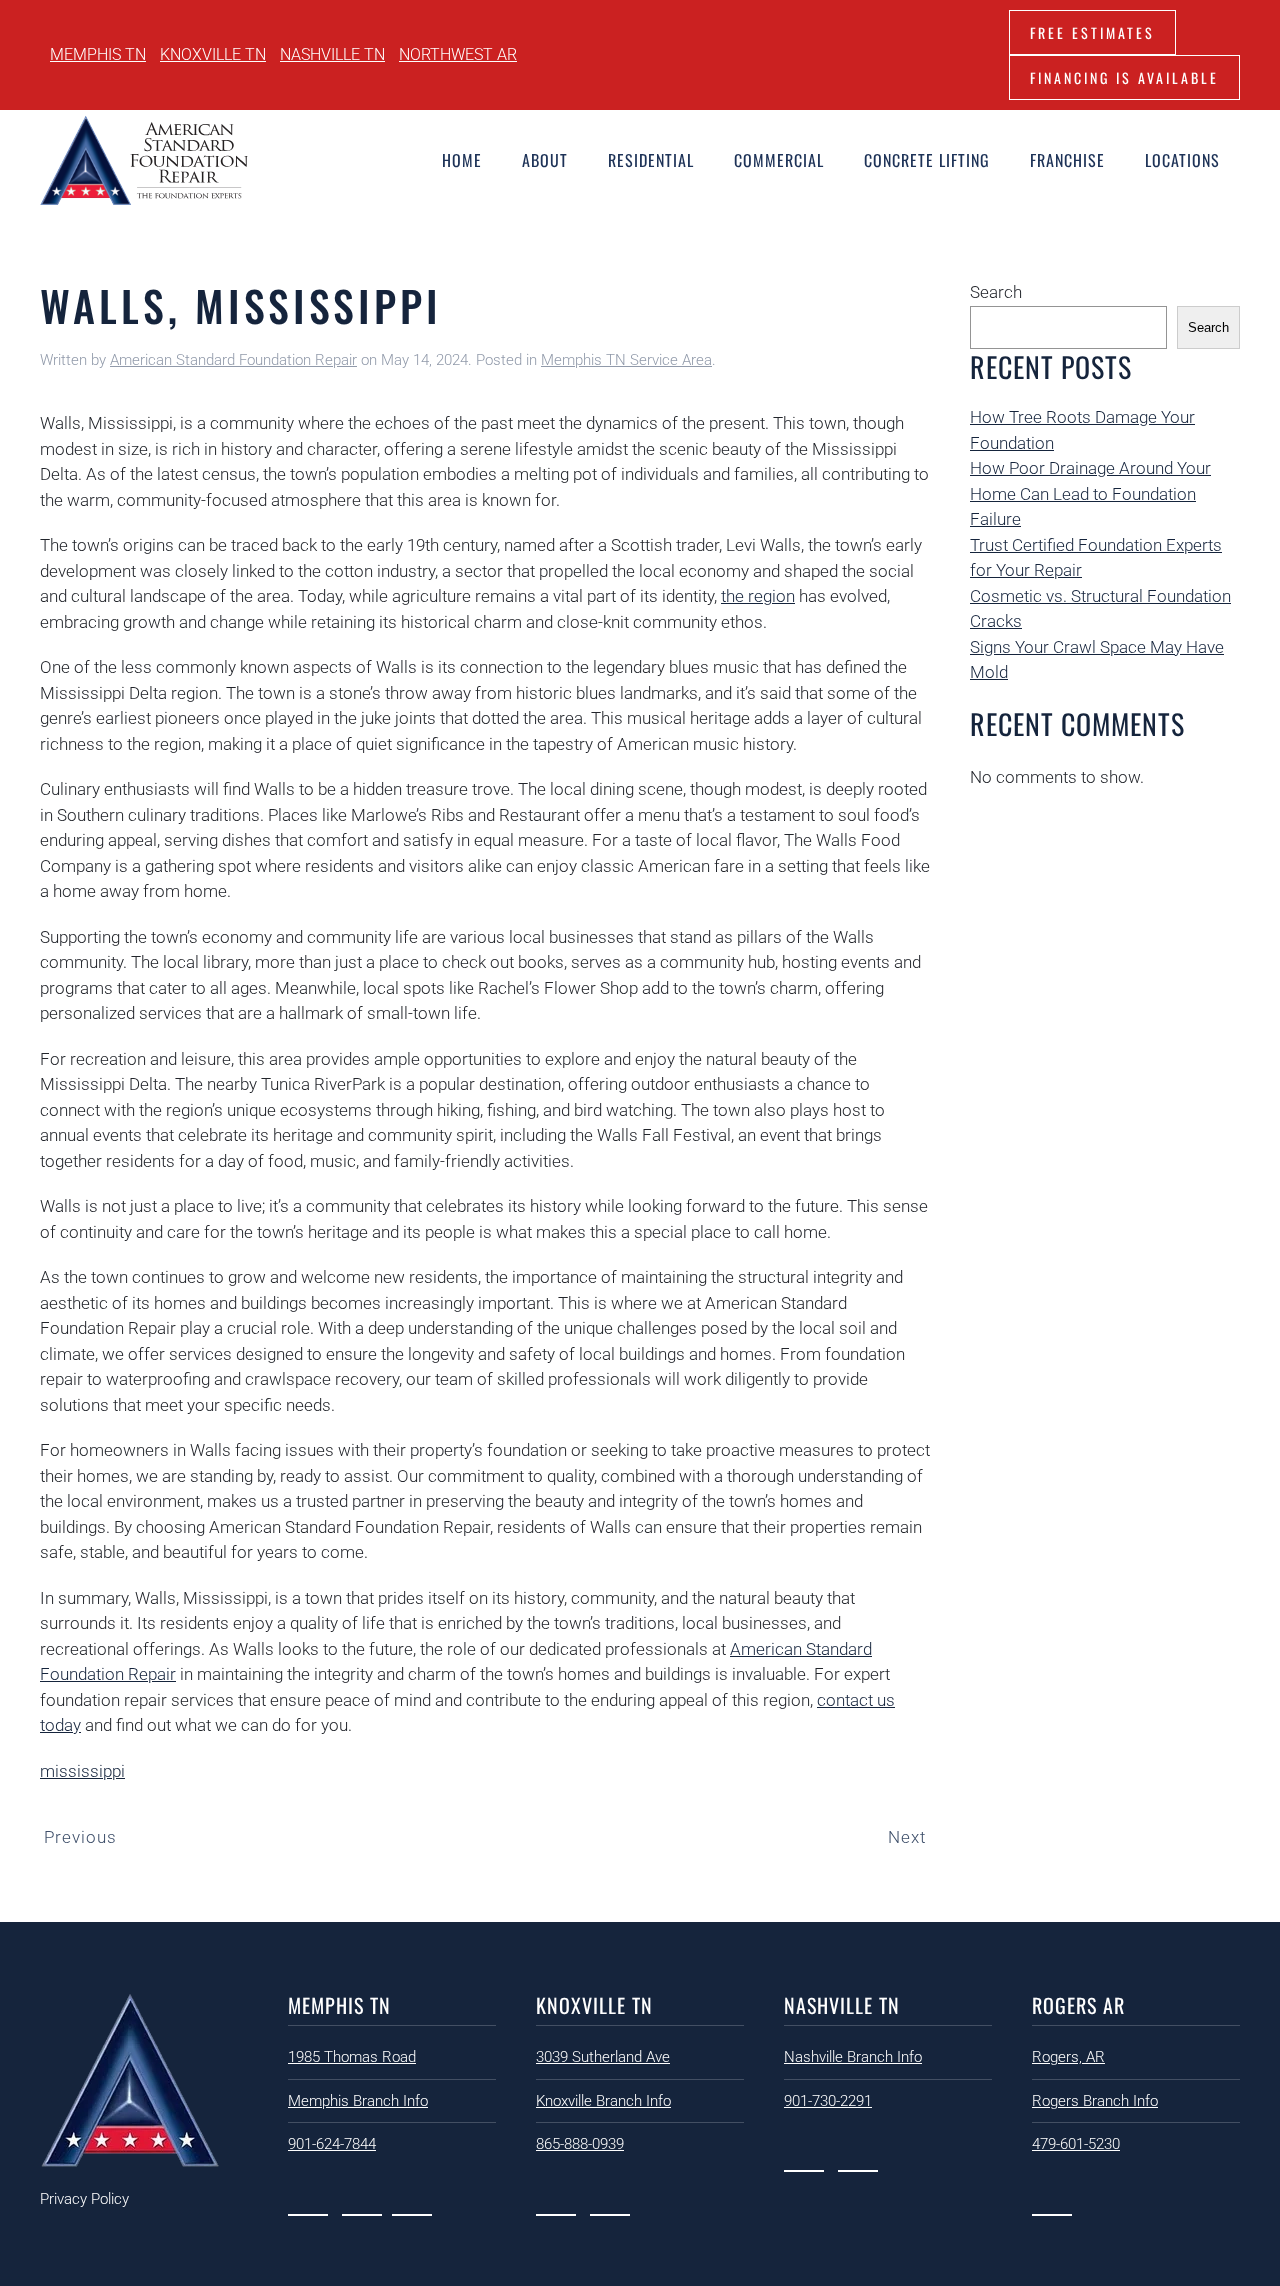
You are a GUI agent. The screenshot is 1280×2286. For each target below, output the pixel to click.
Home (462, 160)
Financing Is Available (1124, 77)
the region (758, 596)
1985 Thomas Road (352, 2057)
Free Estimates (1092, 32)
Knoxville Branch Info (603, 2101)
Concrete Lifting (927, 160)
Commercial (779, 160)
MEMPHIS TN (98, 54)
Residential (651, 160)
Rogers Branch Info (1095, 2101)
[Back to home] (144, 160)
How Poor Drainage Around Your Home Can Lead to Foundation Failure (1090, 493)
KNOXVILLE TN (213, 54)
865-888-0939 (580, 2144)
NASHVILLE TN (332, 54)
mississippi (82, 1771)
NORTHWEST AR (458, 54)
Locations (1182, 160)
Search (996, 292)
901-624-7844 (332, 2144)
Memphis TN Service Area (626, 360)
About (545, 160)
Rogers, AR (1068, 2057)
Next (907, 1837)
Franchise (1067, 160)
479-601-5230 (1076, 2144)
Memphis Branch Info (358, 2101)
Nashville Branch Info (853, 2057)
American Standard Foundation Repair (233, 360)
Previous (80, 1837)
